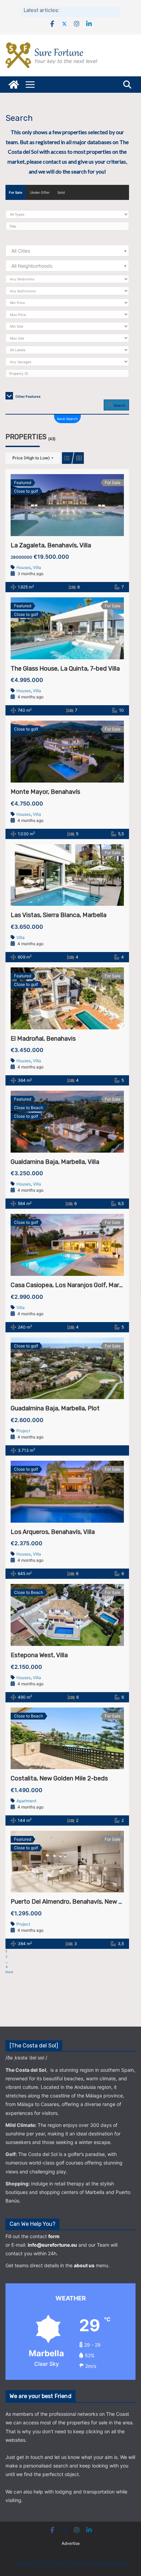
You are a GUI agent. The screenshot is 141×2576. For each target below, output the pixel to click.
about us (84, 2265)
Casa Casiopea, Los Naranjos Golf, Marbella (72, 1285)
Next (9, 1972)
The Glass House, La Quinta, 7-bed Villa (65, 669)
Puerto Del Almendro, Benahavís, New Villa (70, 1902)
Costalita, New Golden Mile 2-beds (59, 1778)
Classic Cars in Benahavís (89, 10)
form (54, 2236)
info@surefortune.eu (52, 2245)
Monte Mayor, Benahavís (45, 792)
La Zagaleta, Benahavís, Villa (51, 545)
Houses (24, 567)
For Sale (16, 192)
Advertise (71, 2543)
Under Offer (40, 192)
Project (23, 1431)
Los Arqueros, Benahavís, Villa (53, 1532)
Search (119, 405)
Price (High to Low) (31, 458)
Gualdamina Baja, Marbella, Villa (55, 1162)
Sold (61, 192)
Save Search (67, 419)
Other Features (28, 396)
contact (52, 161)
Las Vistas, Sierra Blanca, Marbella (59, 915)
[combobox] (67, 251)
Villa (37, 567)
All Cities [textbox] (21, 251)
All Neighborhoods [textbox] (32, 266)
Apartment (26, 1801)
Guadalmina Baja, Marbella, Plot (55, 1408)
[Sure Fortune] (14, 85)
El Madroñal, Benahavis (43, 1039)
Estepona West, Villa (39, 1655)
